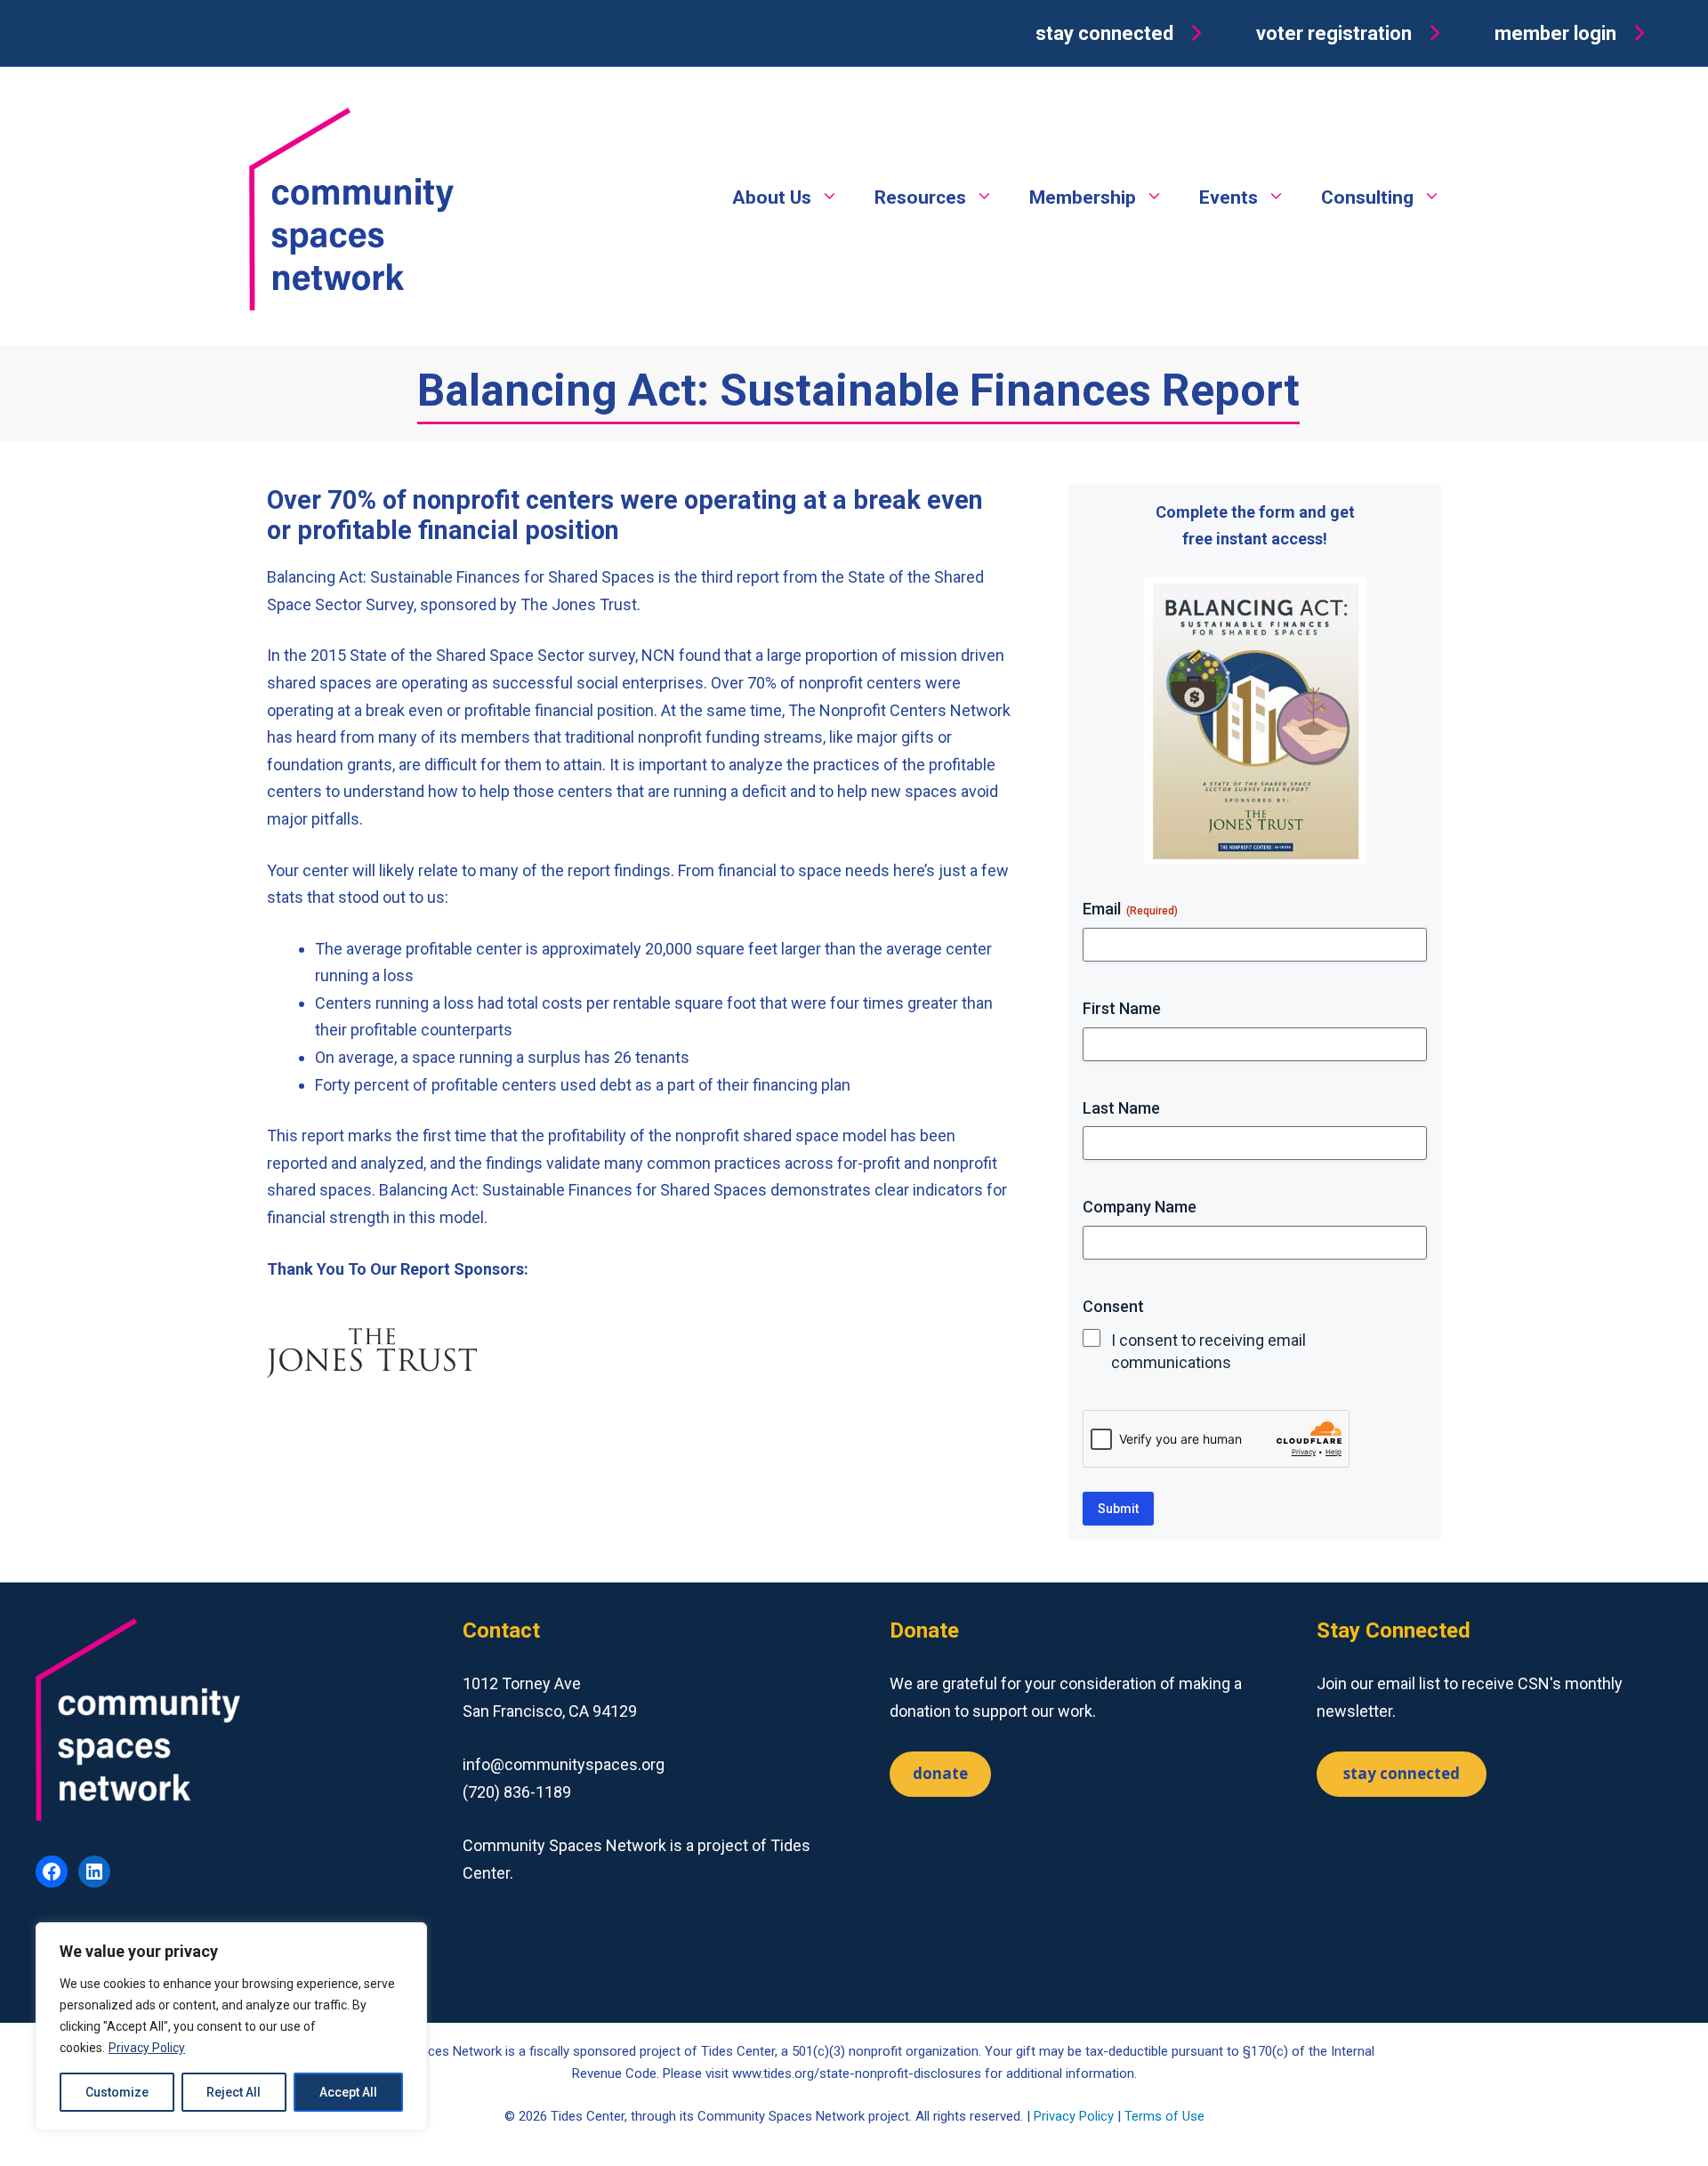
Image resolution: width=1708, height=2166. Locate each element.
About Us (772, 197)
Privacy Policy (147, 2048)
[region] (231, 2026)
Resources (920, 197)
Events (1229, 197)
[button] (1123, 33)
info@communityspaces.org (564, 1764)
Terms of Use (1164, 2116)
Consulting (1367, 197)
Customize (117, 2092)
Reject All (234, 2092)
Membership (1083, 197)
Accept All (348, 2092)
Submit (1118, 1509)
